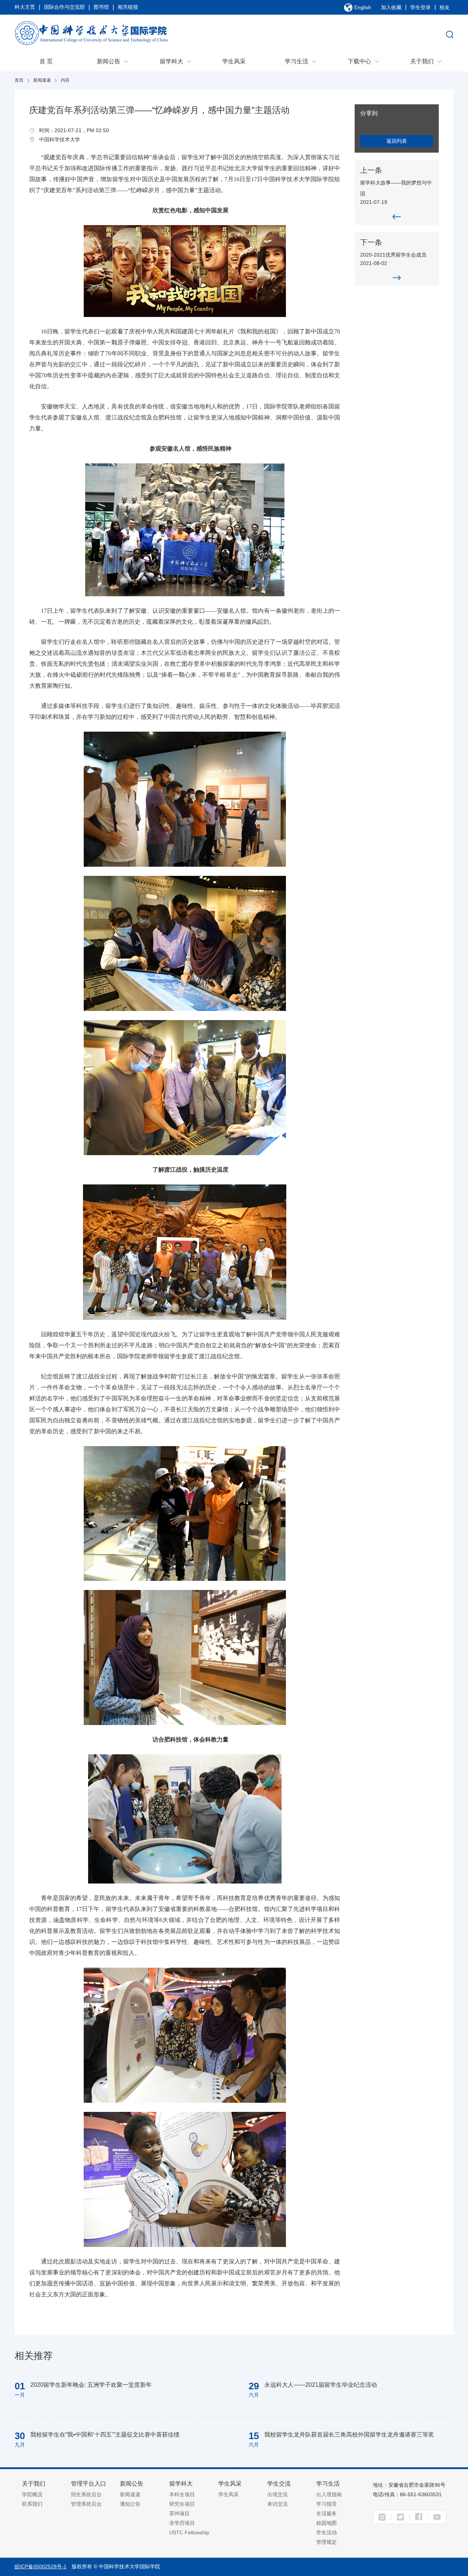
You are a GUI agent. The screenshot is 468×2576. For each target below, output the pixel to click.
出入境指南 (329, 2494)
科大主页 (25, 7)
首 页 (46, 61)
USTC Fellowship (189, 2532)
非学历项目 (182, 2523)
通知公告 (130, 2504)
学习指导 (327, 2504)
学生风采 (234, 61)
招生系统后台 (86, 2494)
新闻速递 (42, 80)
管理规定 (327, 2542)
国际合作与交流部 (64, 7)
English (363, 7)
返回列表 (397, 141)
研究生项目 (182, 2504)
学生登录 (420, 7)
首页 (19, 80)
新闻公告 (109, 61)
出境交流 (278, 2494)
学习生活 (297, 61)
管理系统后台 (86, 2504)
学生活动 (327, 2532)
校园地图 (327, 2523)
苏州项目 (180, 2513)
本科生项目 (182, 2494)
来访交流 (278, 2504)
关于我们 (422, 61)
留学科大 (171, 61)
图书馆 (101, 7)
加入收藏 (391, 7)
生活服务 (327, 2513)
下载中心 (359, 61)
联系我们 (32, 2504)
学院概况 (32, 2494)
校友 (445, 7)
